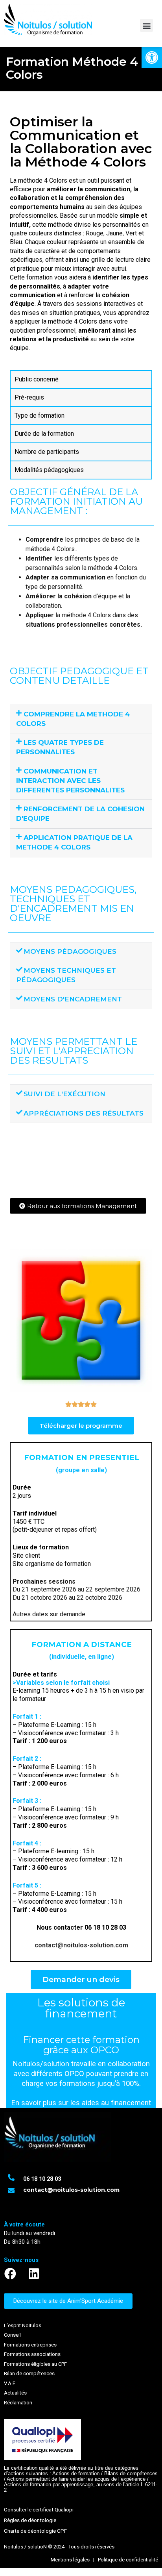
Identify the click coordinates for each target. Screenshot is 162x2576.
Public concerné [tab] (37, 379)
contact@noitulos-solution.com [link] (81, 1945)
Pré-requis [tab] (29, 397)
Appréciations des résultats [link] (84, 1113)
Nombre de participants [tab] (47, 452)
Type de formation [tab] (40, 415)
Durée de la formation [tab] (44, 434)
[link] (152, 57)
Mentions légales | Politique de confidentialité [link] (104, 2560)
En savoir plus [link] (34, 2103)
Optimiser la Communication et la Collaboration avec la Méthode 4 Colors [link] (81, 142)
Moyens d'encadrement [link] (73, 999)
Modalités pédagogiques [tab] (49, 470)
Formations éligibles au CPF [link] (35, 2364)
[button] (146, 25)
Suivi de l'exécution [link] (64, 1094)
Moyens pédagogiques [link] (70, 951)
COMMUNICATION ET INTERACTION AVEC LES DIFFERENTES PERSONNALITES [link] (70, 781)
